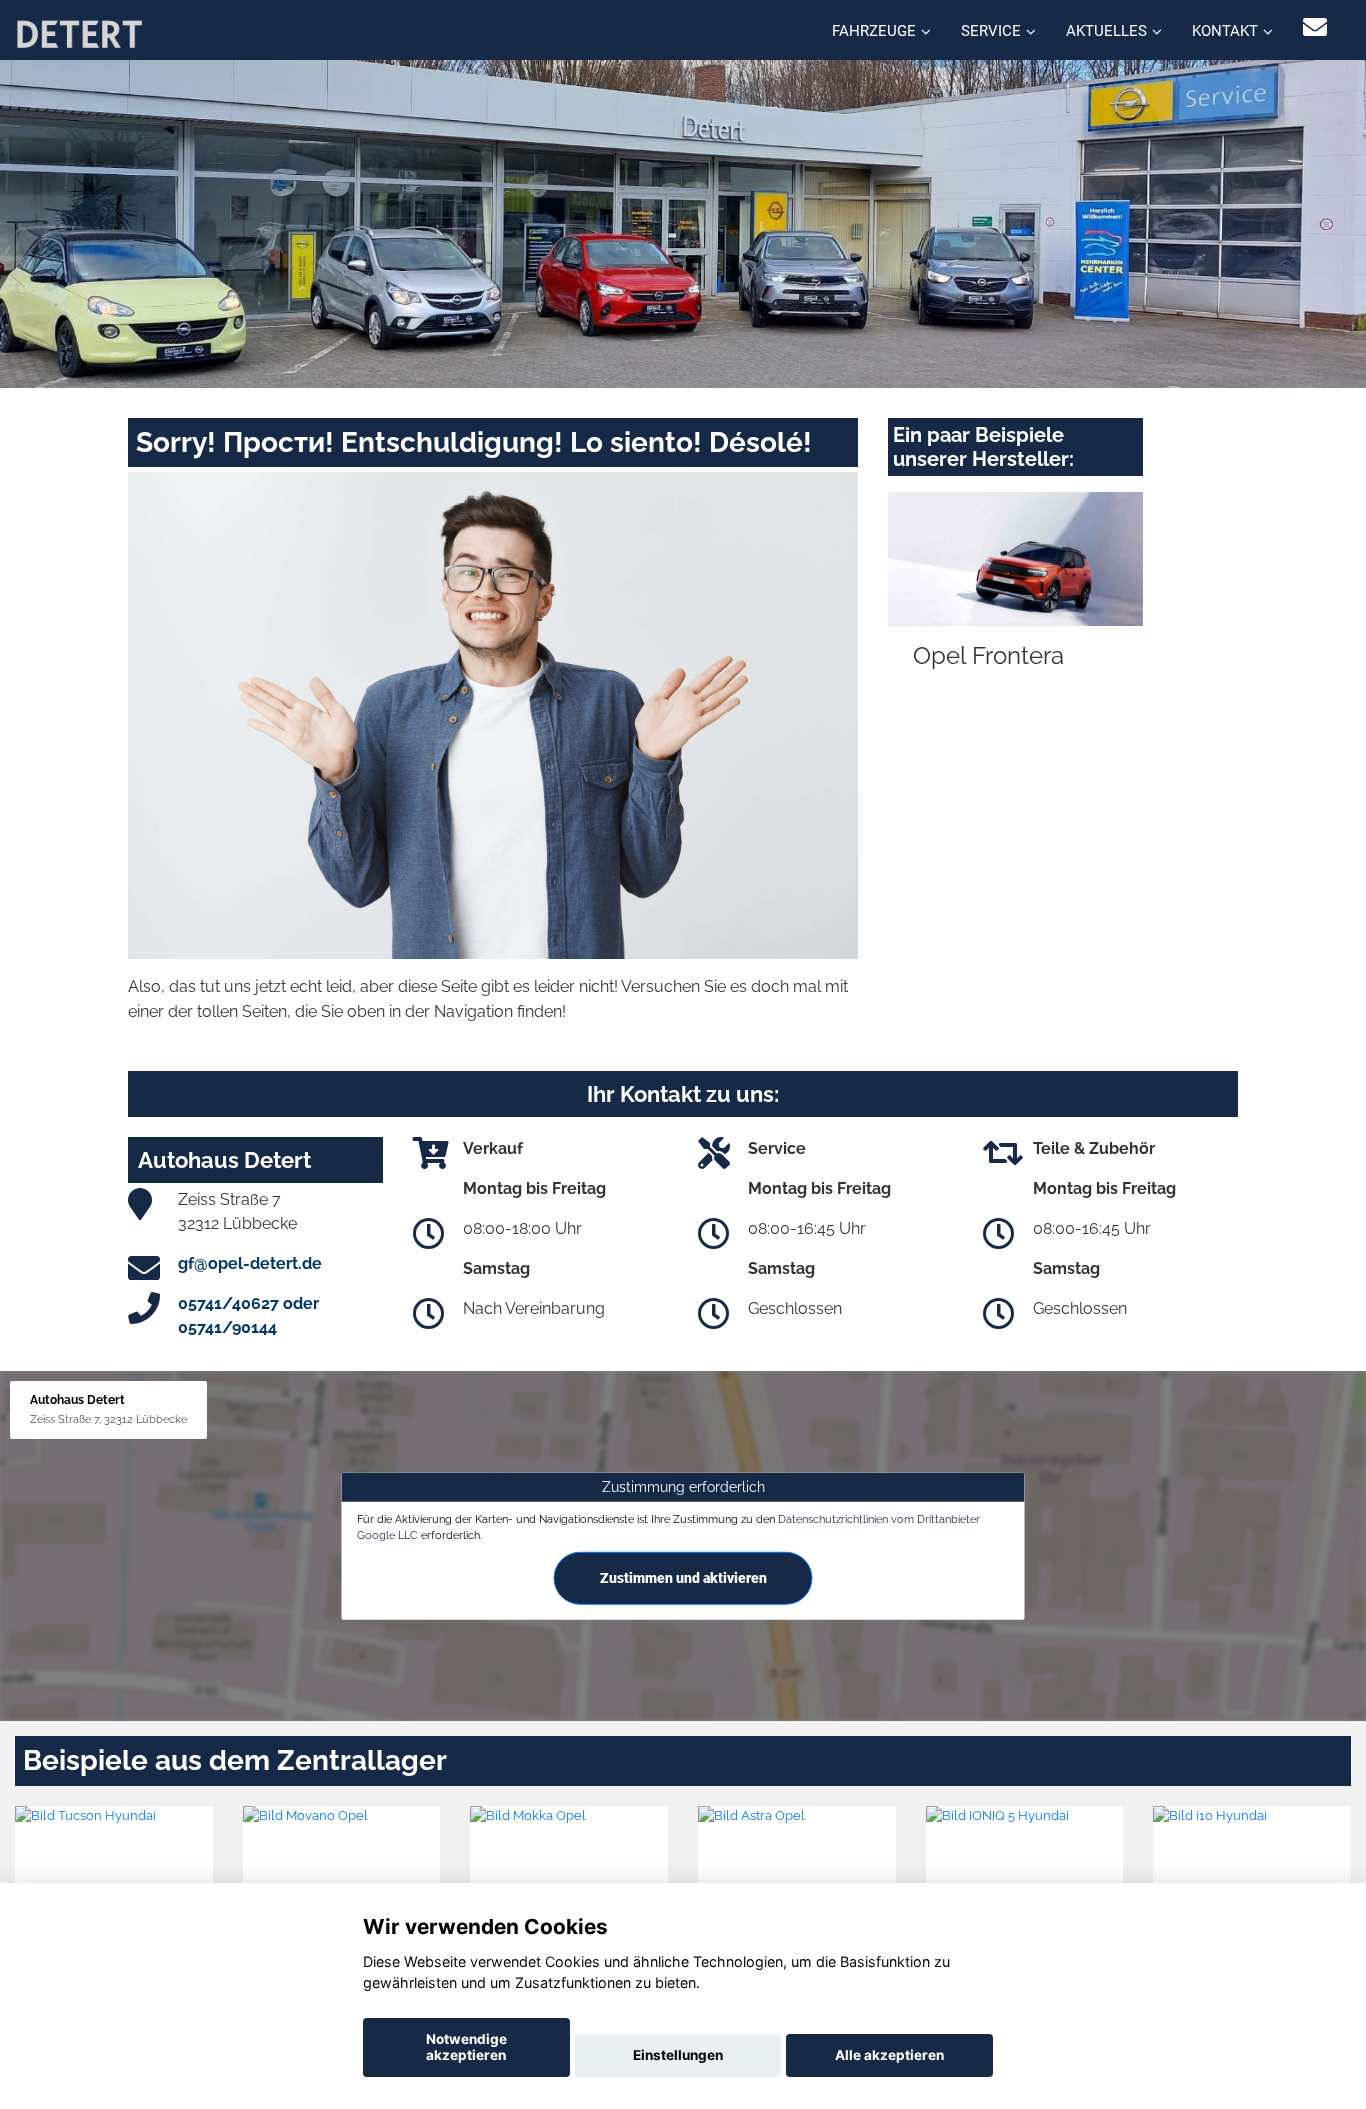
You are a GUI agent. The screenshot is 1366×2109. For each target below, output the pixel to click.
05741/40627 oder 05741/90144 (248, 1315)
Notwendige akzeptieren (466, 2047)
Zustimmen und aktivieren (683, 1578)
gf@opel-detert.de (250, 1263)
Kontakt (1225, 31)
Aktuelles (1106, 31)
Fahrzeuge (874, 31)
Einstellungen (678, 2055)
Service (991, 31)
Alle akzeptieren (889, 2055)
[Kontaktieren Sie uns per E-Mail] (1315, 27)
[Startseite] (79, 32)
